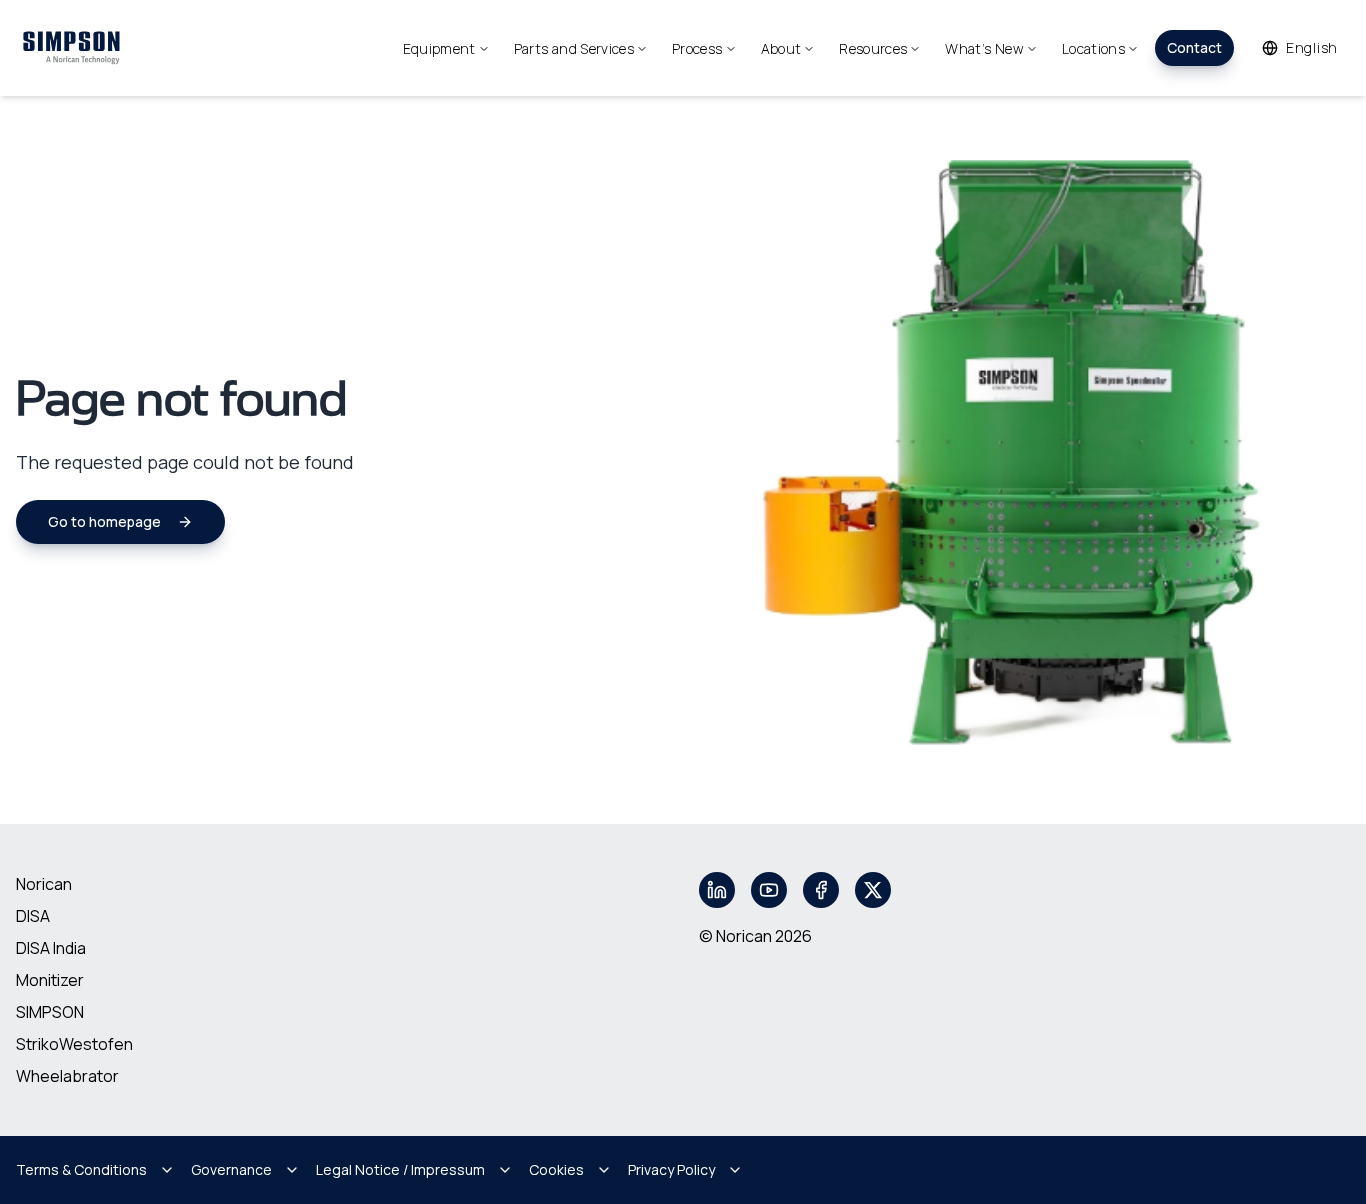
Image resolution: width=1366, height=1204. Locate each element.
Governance (231, 1169)
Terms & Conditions (81, 1169)
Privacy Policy (671, 1169)
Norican (44, 884)
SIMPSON (50, 1012)
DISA (33, 916)
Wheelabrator (67, 1076)
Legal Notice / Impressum (400, 1169)
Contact (1194, 47)
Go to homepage (104, 521)
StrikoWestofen (74, 1044)
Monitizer (50, 980)
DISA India (51, 948)
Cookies (556, 1169)
